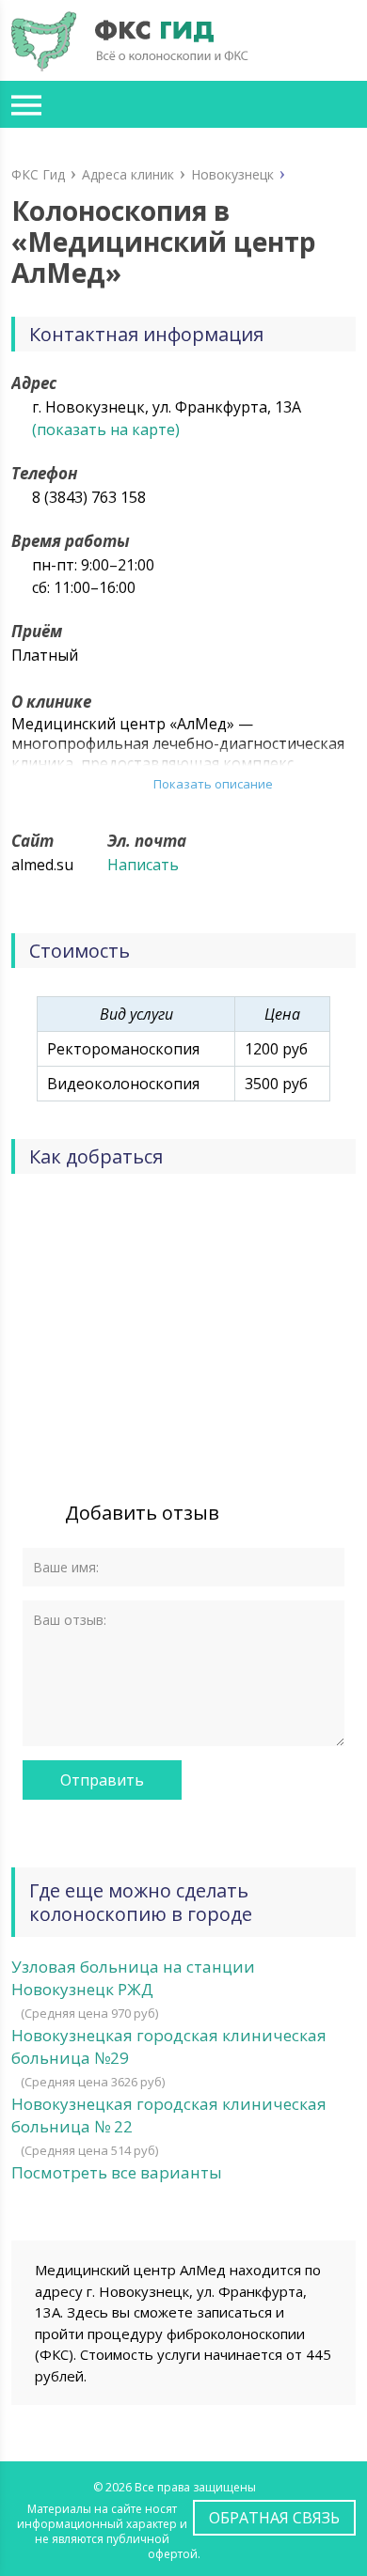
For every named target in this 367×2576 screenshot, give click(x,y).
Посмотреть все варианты (117, 2172)
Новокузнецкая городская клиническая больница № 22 (169, 2115)
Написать (143, 865)
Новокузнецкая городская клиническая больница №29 (169, 2046)
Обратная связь (274, 2518)
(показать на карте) (106, 429)
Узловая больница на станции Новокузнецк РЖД (133, 1978)
